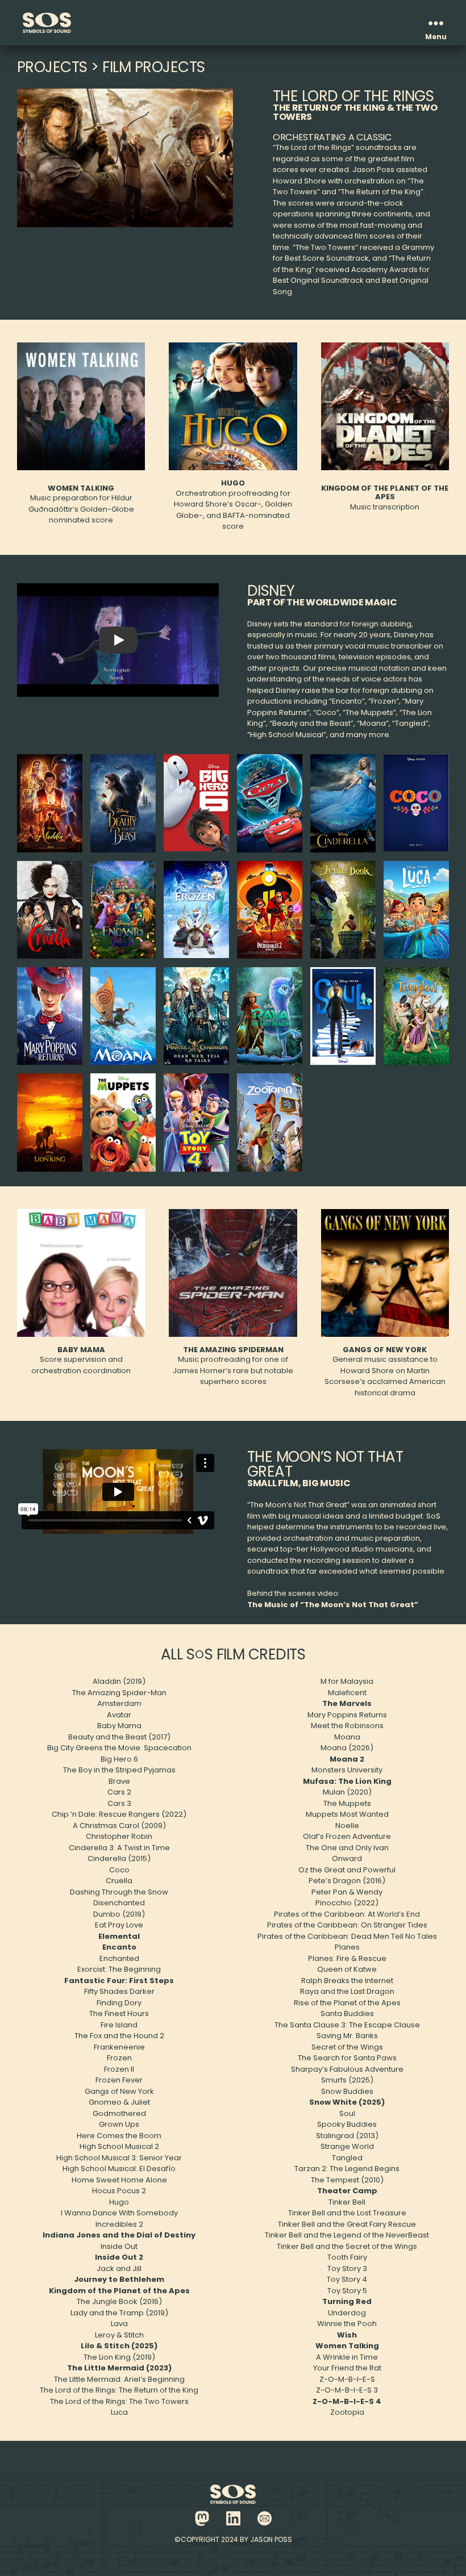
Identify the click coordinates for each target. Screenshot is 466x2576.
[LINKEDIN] (233, 2518)
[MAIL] (265, 2518)
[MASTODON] (202, 2518)
